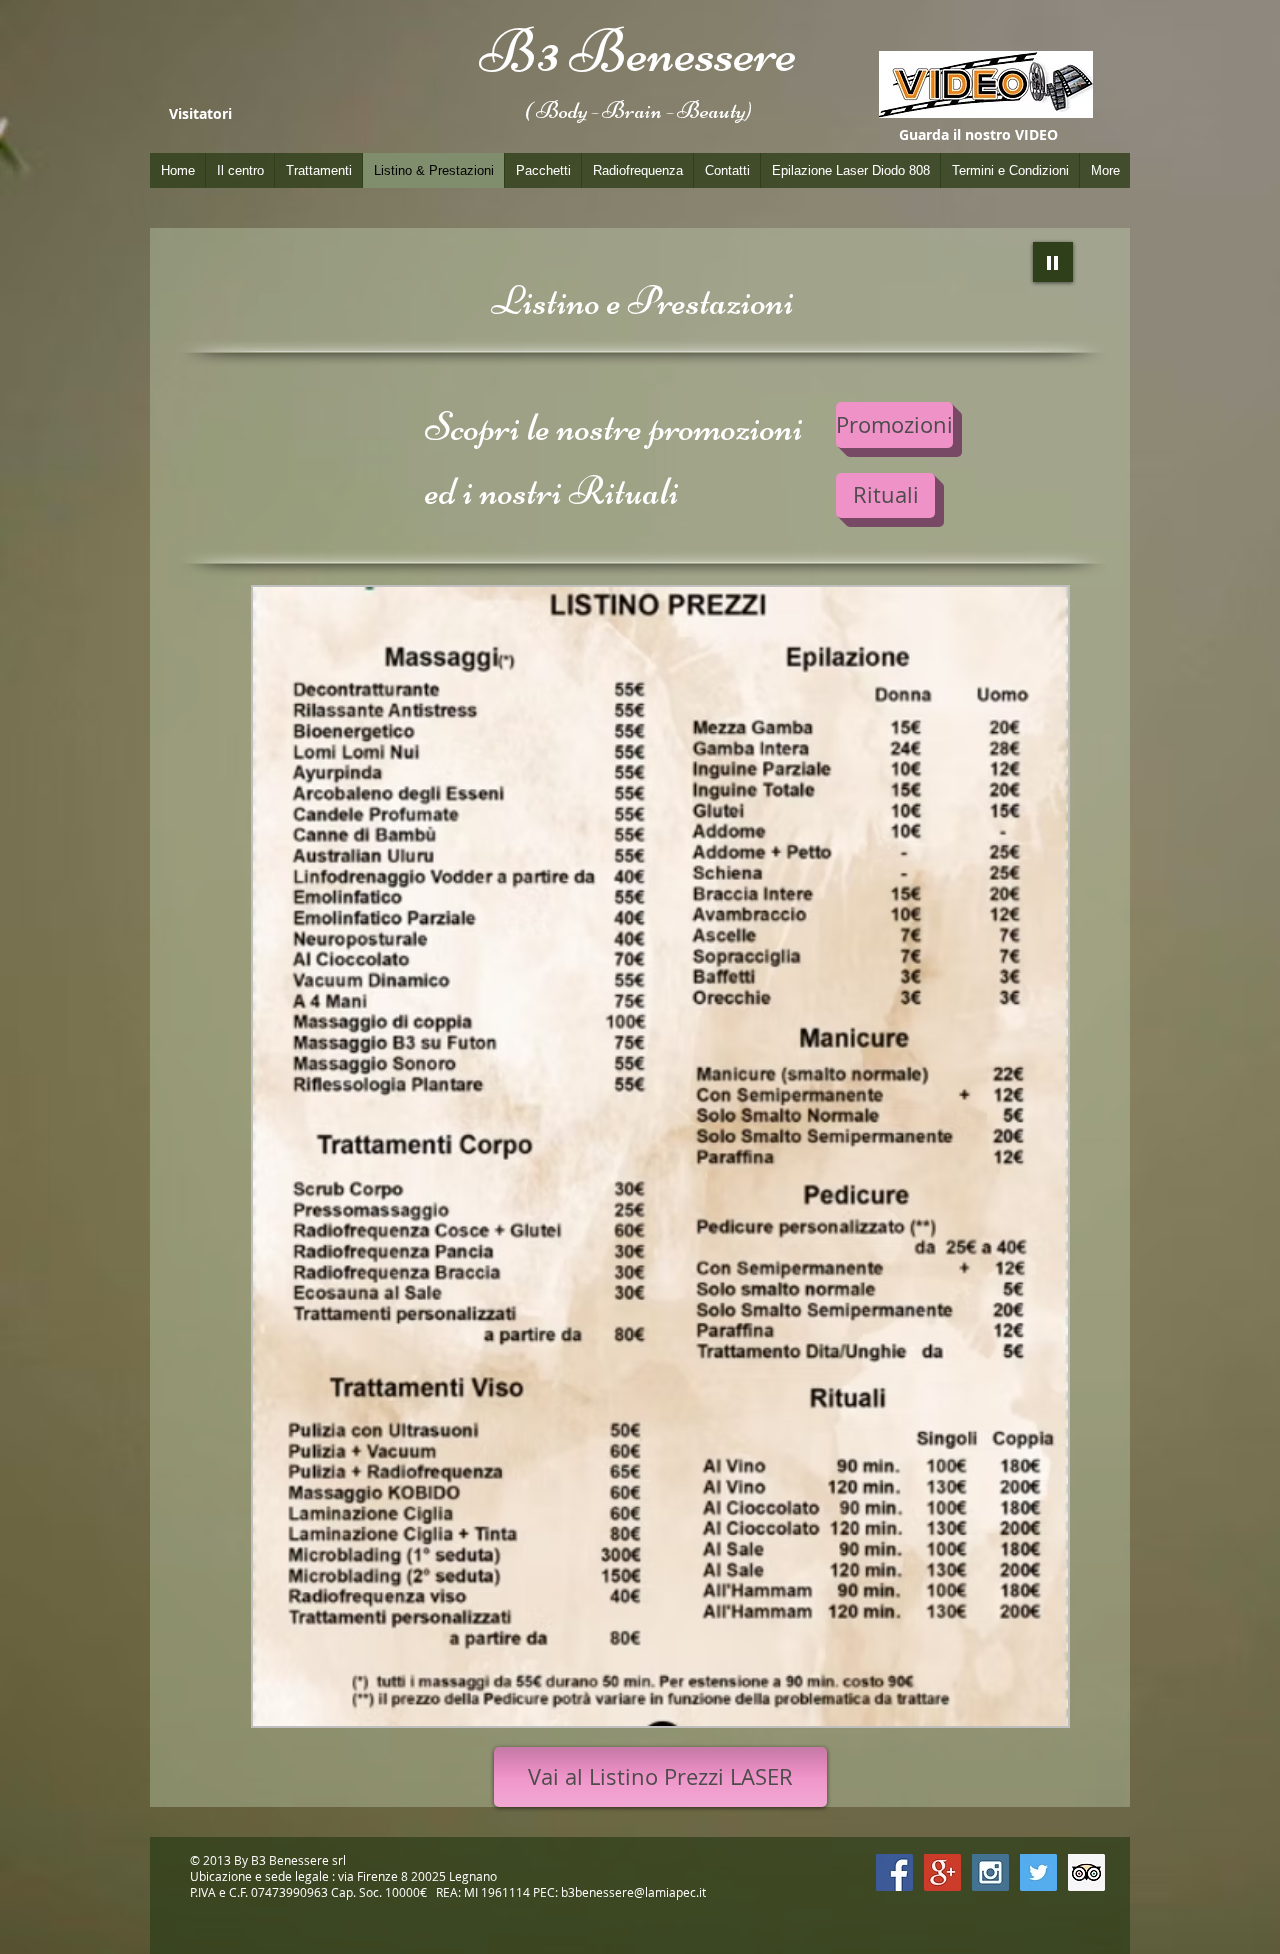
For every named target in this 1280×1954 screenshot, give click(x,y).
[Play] (1053, 262)
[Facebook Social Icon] (894, 1872)
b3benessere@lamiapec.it (633, 1892)
